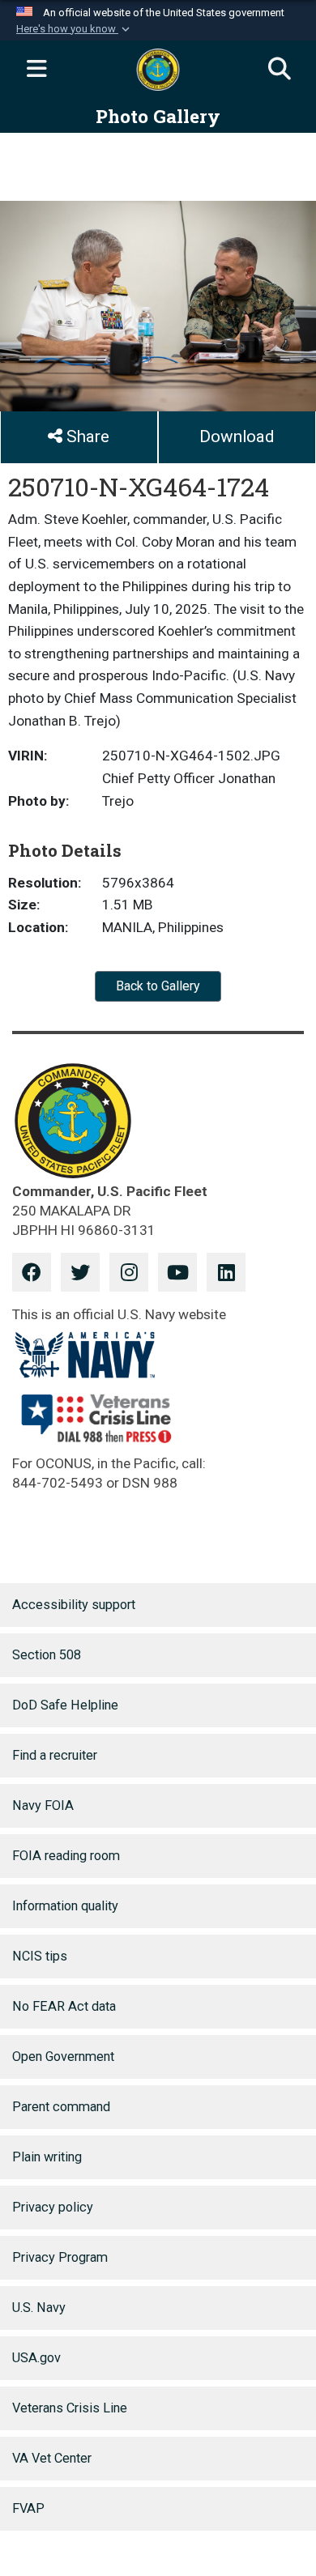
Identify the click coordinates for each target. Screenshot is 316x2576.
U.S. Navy (39, 2308)
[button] (75, 29)
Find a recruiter (55, 1755)
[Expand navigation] (36, 70)
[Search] (280, 70)
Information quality (65, 1906)
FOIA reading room (66, 1856)
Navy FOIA (43, 1805)
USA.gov (36, 2358)
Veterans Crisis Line (70, 2408)
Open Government (63, 2057)
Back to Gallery (158, 986)
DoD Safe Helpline (65, 1705)
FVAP (28, 2508)
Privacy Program (60, 2257)
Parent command (61, 2107)
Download (237, 436)
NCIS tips (40, 1956)
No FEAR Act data (64, 2006)
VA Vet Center (52, 2458)
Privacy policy (53, 2207)
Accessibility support (74, 1605)
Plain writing (47, 2157)
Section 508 (47, 1655)
